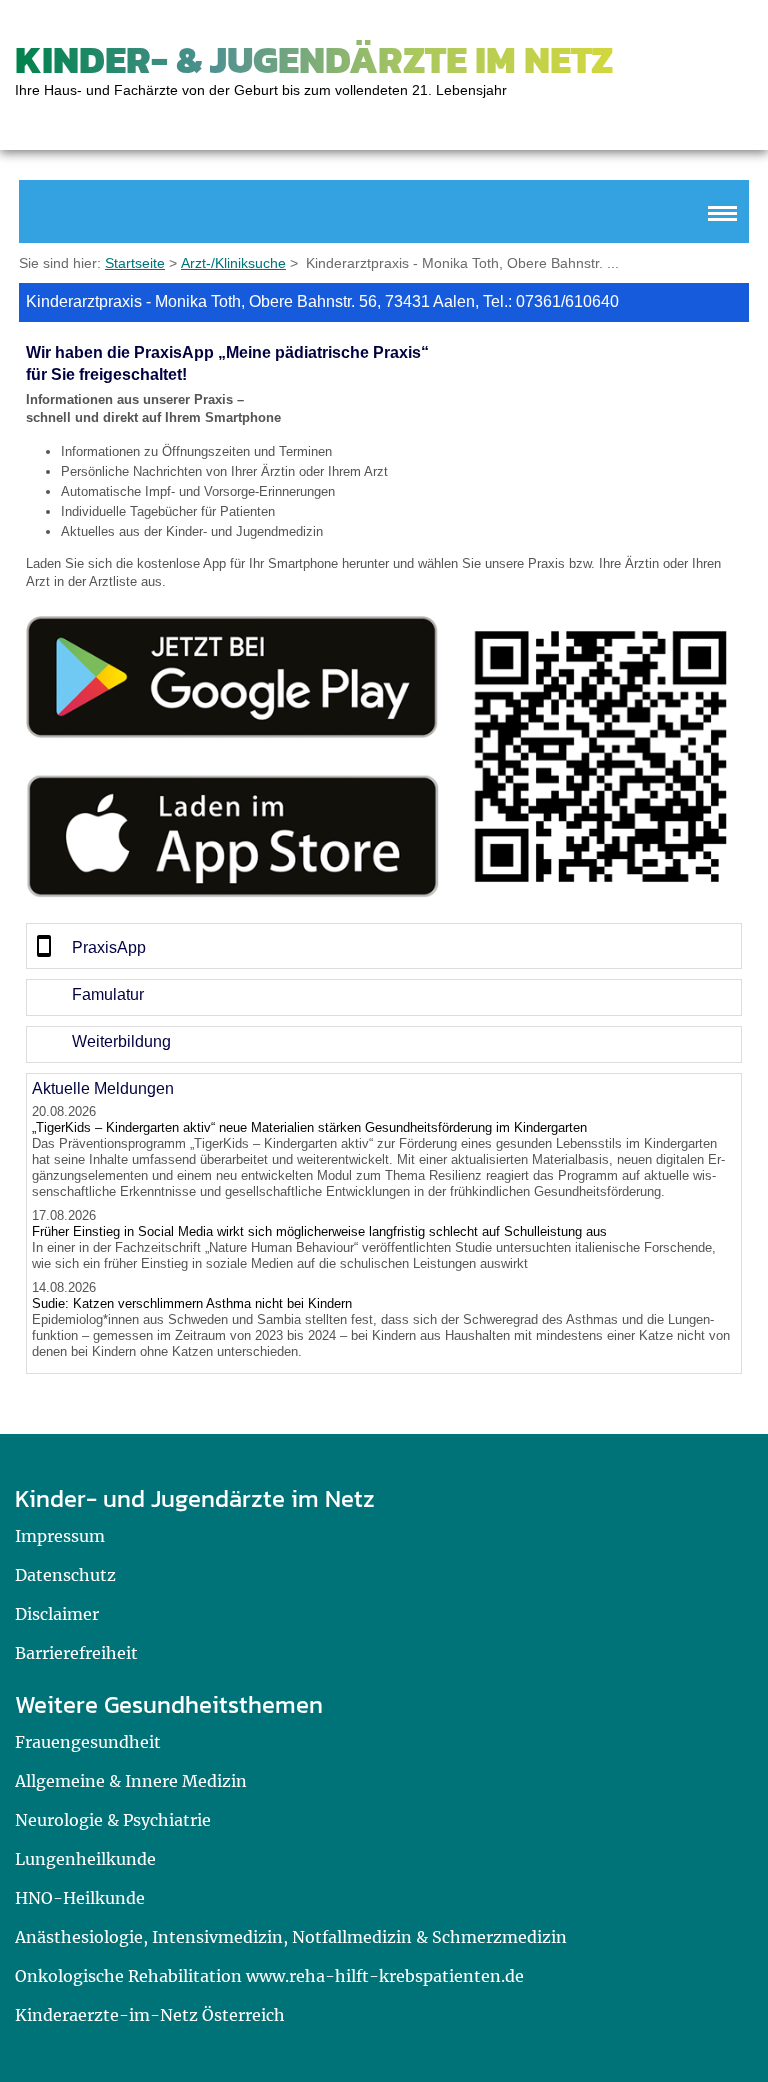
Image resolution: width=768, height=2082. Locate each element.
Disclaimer (57, 1614)
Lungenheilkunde (85, 1859)
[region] (383, 946)
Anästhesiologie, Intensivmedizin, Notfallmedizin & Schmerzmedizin (291, 1937)
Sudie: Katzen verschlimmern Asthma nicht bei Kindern (192, 1303)
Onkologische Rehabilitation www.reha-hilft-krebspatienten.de (269, 1976)
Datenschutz (65, 1575)
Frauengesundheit (88, 1742)
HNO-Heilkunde (80, 1898)
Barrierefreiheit (76, 1653)
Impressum (60, 1536)
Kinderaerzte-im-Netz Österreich (150, 2015)
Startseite (135, 263)
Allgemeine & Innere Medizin (131, 1781)
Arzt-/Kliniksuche (233, 263)
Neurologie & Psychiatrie (113, 1820)
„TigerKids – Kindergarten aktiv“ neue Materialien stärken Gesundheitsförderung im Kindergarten (309, 1127)
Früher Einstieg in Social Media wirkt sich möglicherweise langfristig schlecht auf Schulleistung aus (319, 1231)
